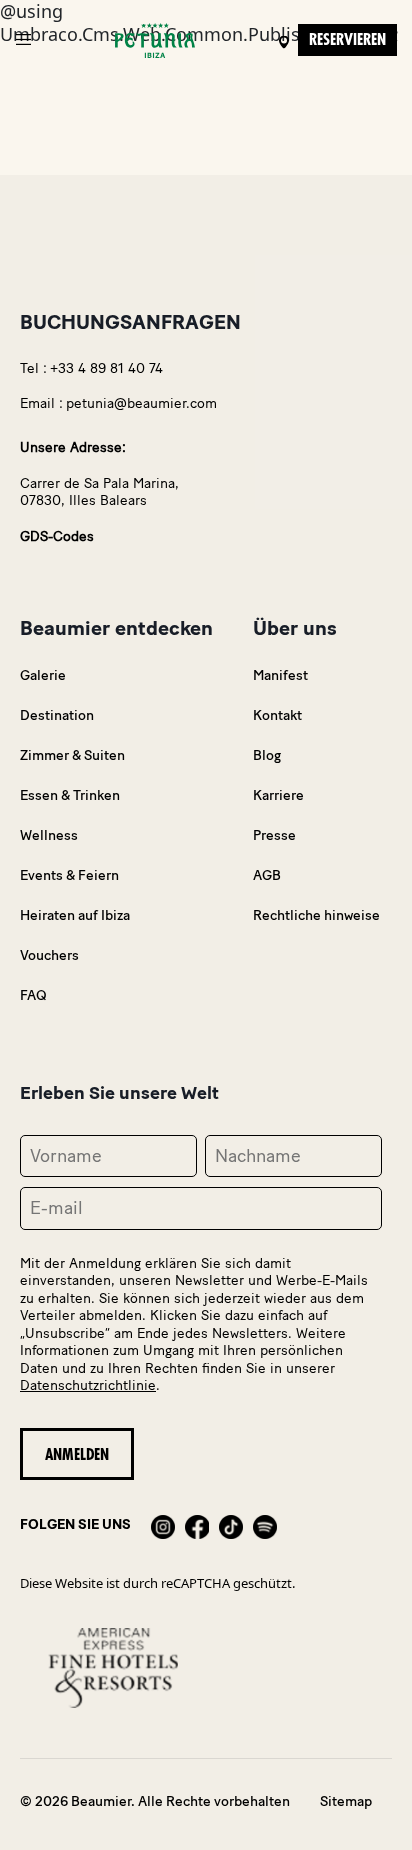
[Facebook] (197, 1525)
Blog (267, 755)
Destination (57, 715)
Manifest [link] (280, 675)
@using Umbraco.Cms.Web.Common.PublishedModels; (199, 905)
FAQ (33, 995)
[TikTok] (231, 1525)
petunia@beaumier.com (141, 403)
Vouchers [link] (49, 955)
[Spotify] (265, 1525)
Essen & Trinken (70, 795)
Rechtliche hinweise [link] (316, 915)
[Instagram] (163, 1525)
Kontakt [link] (277, 715)
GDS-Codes (57, 536)
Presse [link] (274, 835)
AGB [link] (267, 875)
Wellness (49, 835)
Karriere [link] (278, 795)
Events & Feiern (69, 875)
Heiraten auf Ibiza (75, 915)
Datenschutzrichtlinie (88, 1385)
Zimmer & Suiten (72, 755)
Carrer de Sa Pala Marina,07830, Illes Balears (99, 492)
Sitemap (346, 1801)
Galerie (43, 675)
